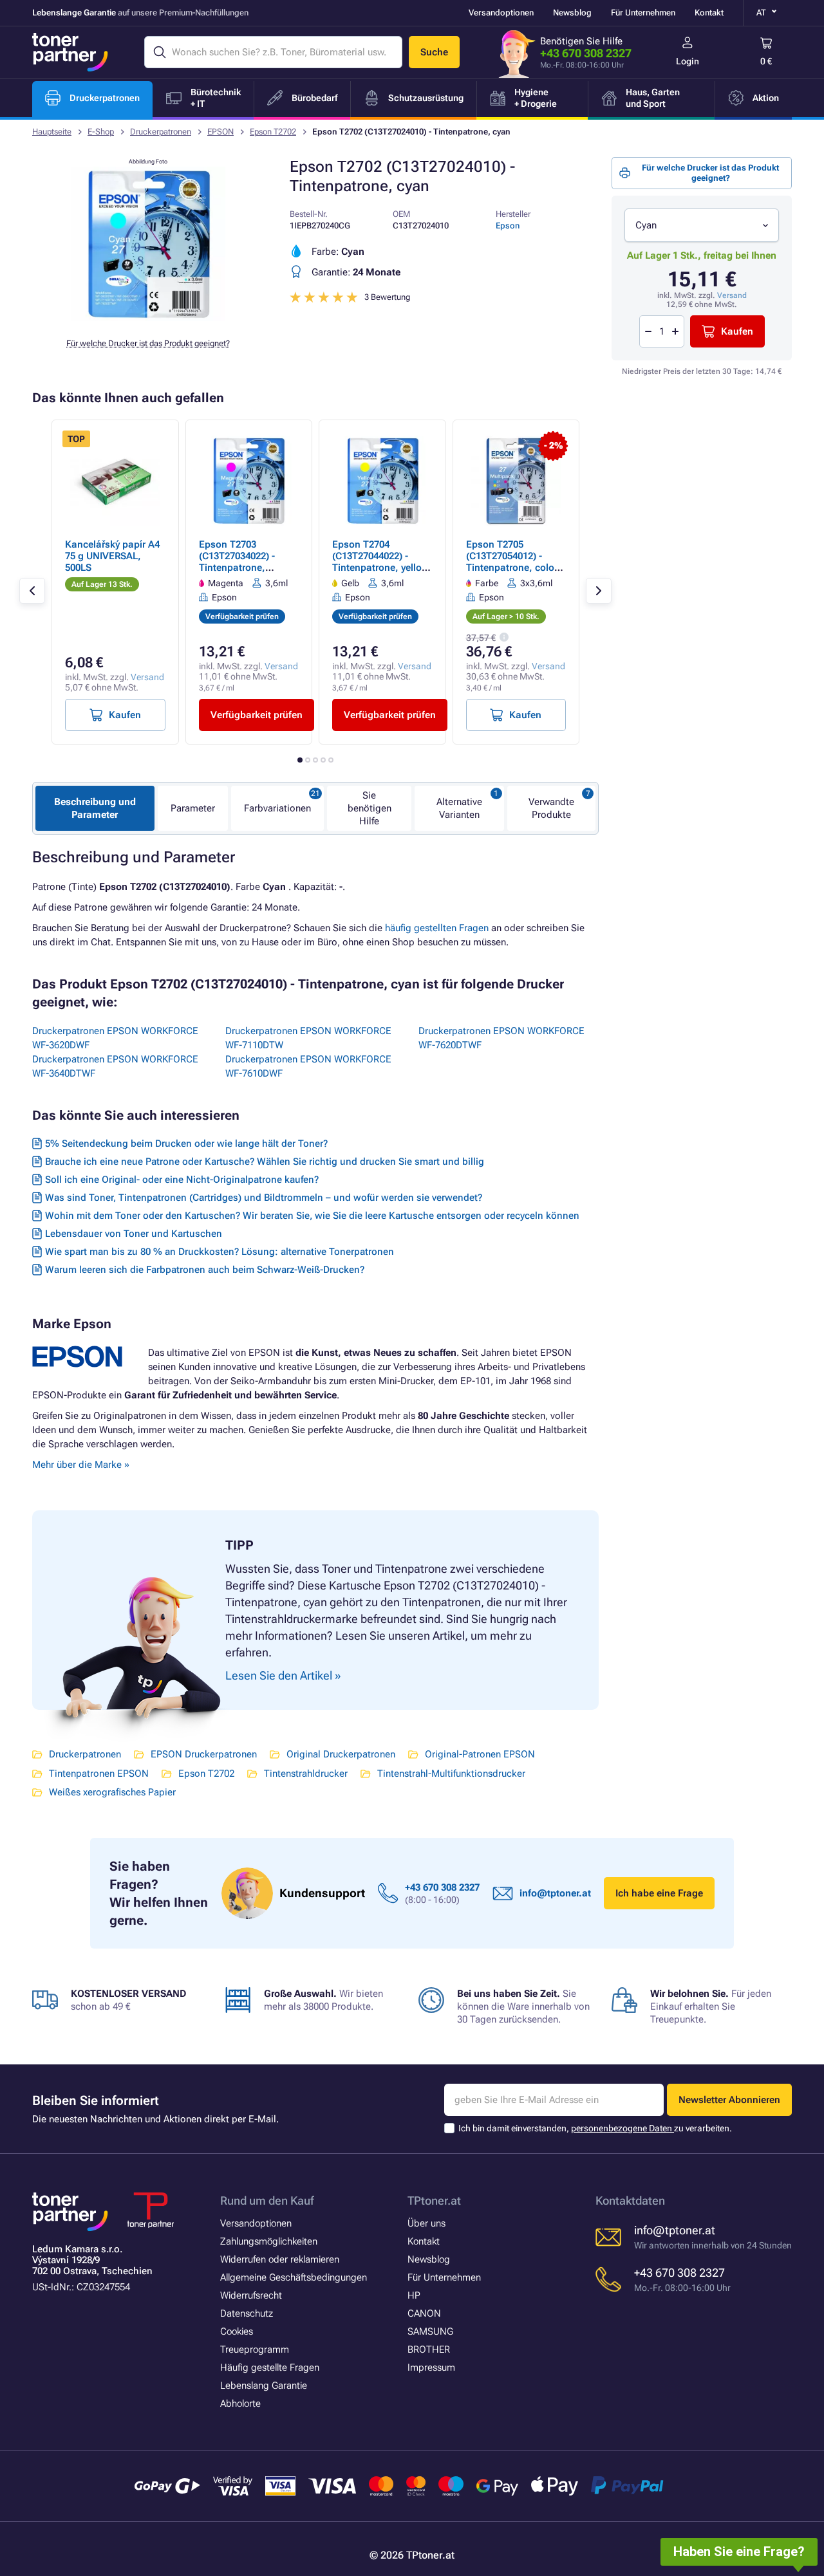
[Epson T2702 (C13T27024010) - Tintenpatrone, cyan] (148, 318)
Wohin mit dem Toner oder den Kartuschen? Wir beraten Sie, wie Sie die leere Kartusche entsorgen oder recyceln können (312, 1216)
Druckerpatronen (161, 132)
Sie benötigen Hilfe (370, 808)
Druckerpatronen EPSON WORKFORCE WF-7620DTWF (501, 1038)
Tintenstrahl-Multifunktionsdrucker (451, 1774)
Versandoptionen (501, 13)
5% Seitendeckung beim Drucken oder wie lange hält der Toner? (186, 1144)
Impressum (431, 2368)
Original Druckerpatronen (341, 1754)
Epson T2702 (273, 132)
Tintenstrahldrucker (306, 1774)
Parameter (193, 808)
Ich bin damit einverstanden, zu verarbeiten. (595, 2128)
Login (688, 61)
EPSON (220, 132)
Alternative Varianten (459, 808)
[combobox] (702, 225)
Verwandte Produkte (551, 808)
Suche (434, 52)
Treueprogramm (255, 2349)
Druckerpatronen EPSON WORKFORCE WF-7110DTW (308, 1038)
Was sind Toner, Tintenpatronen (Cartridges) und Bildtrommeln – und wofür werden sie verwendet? (264, 1198)
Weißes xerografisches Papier (112, 1792)
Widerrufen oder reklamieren (280, 2259)
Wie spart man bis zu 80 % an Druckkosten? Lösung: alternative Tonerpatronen (220, 1252)
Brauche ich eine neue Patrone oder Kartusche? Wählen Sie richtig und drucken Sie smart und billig (265, 1162)
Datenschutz (247, 2313)
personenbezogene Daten (623, 2128)
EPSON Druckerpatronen (204, 1754)
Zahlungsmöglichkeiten (269, 2241)
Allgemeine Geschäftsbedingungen (294, 2277)
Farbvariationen (277, 808)
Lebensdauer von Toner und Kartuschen (134, 1234)
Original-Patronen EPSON (480, 1754)
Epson (508, 226)
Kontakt (709, 13)
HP (414, 2295)
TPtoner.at (434, 2201)
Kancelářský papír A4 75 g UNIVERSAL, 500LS (112, 556)
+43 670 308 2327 (586, 53)
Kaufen (737, 331)
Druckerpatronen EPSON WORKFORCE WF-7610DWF (308, 1066)
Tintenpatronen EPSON (99, 1774)
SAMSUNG (430, 2331)
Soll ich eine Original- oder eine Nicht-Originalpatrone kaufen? (182, 1180)
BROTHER (429, 2349)
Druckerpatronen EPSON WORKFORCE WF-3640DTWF (115, 1066)
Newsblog (572, 13)
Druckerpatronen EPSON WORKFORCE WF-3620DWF (115, 1038)
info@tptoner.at (555, 1893)
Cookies (237, 2331)
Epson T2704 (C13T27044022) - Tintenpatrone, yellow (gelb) (381, 562)
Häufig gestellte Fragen (270, 2368)
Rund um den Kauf (267, 2201)
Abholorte (240, 2404)
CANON (424, 2313)
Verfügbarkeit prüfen (257, 715)
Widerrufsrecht (251, 2295)
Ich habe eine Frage (659, 1893)
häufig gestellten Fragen (437, 928)
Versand (732, 295)
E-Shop (101, 132)
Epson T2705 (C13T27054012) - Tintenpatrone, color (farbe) (512, 562)
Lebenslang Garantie (264, 2386)
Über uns (426, 2223)
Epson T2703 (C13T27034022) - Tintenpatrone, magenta (237, 562)
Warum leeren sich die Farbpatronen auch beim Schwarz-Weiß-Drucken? (205, 1270)
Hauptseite (52, 132)
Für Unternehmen (643, 13)
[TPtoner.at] (70, 52)
